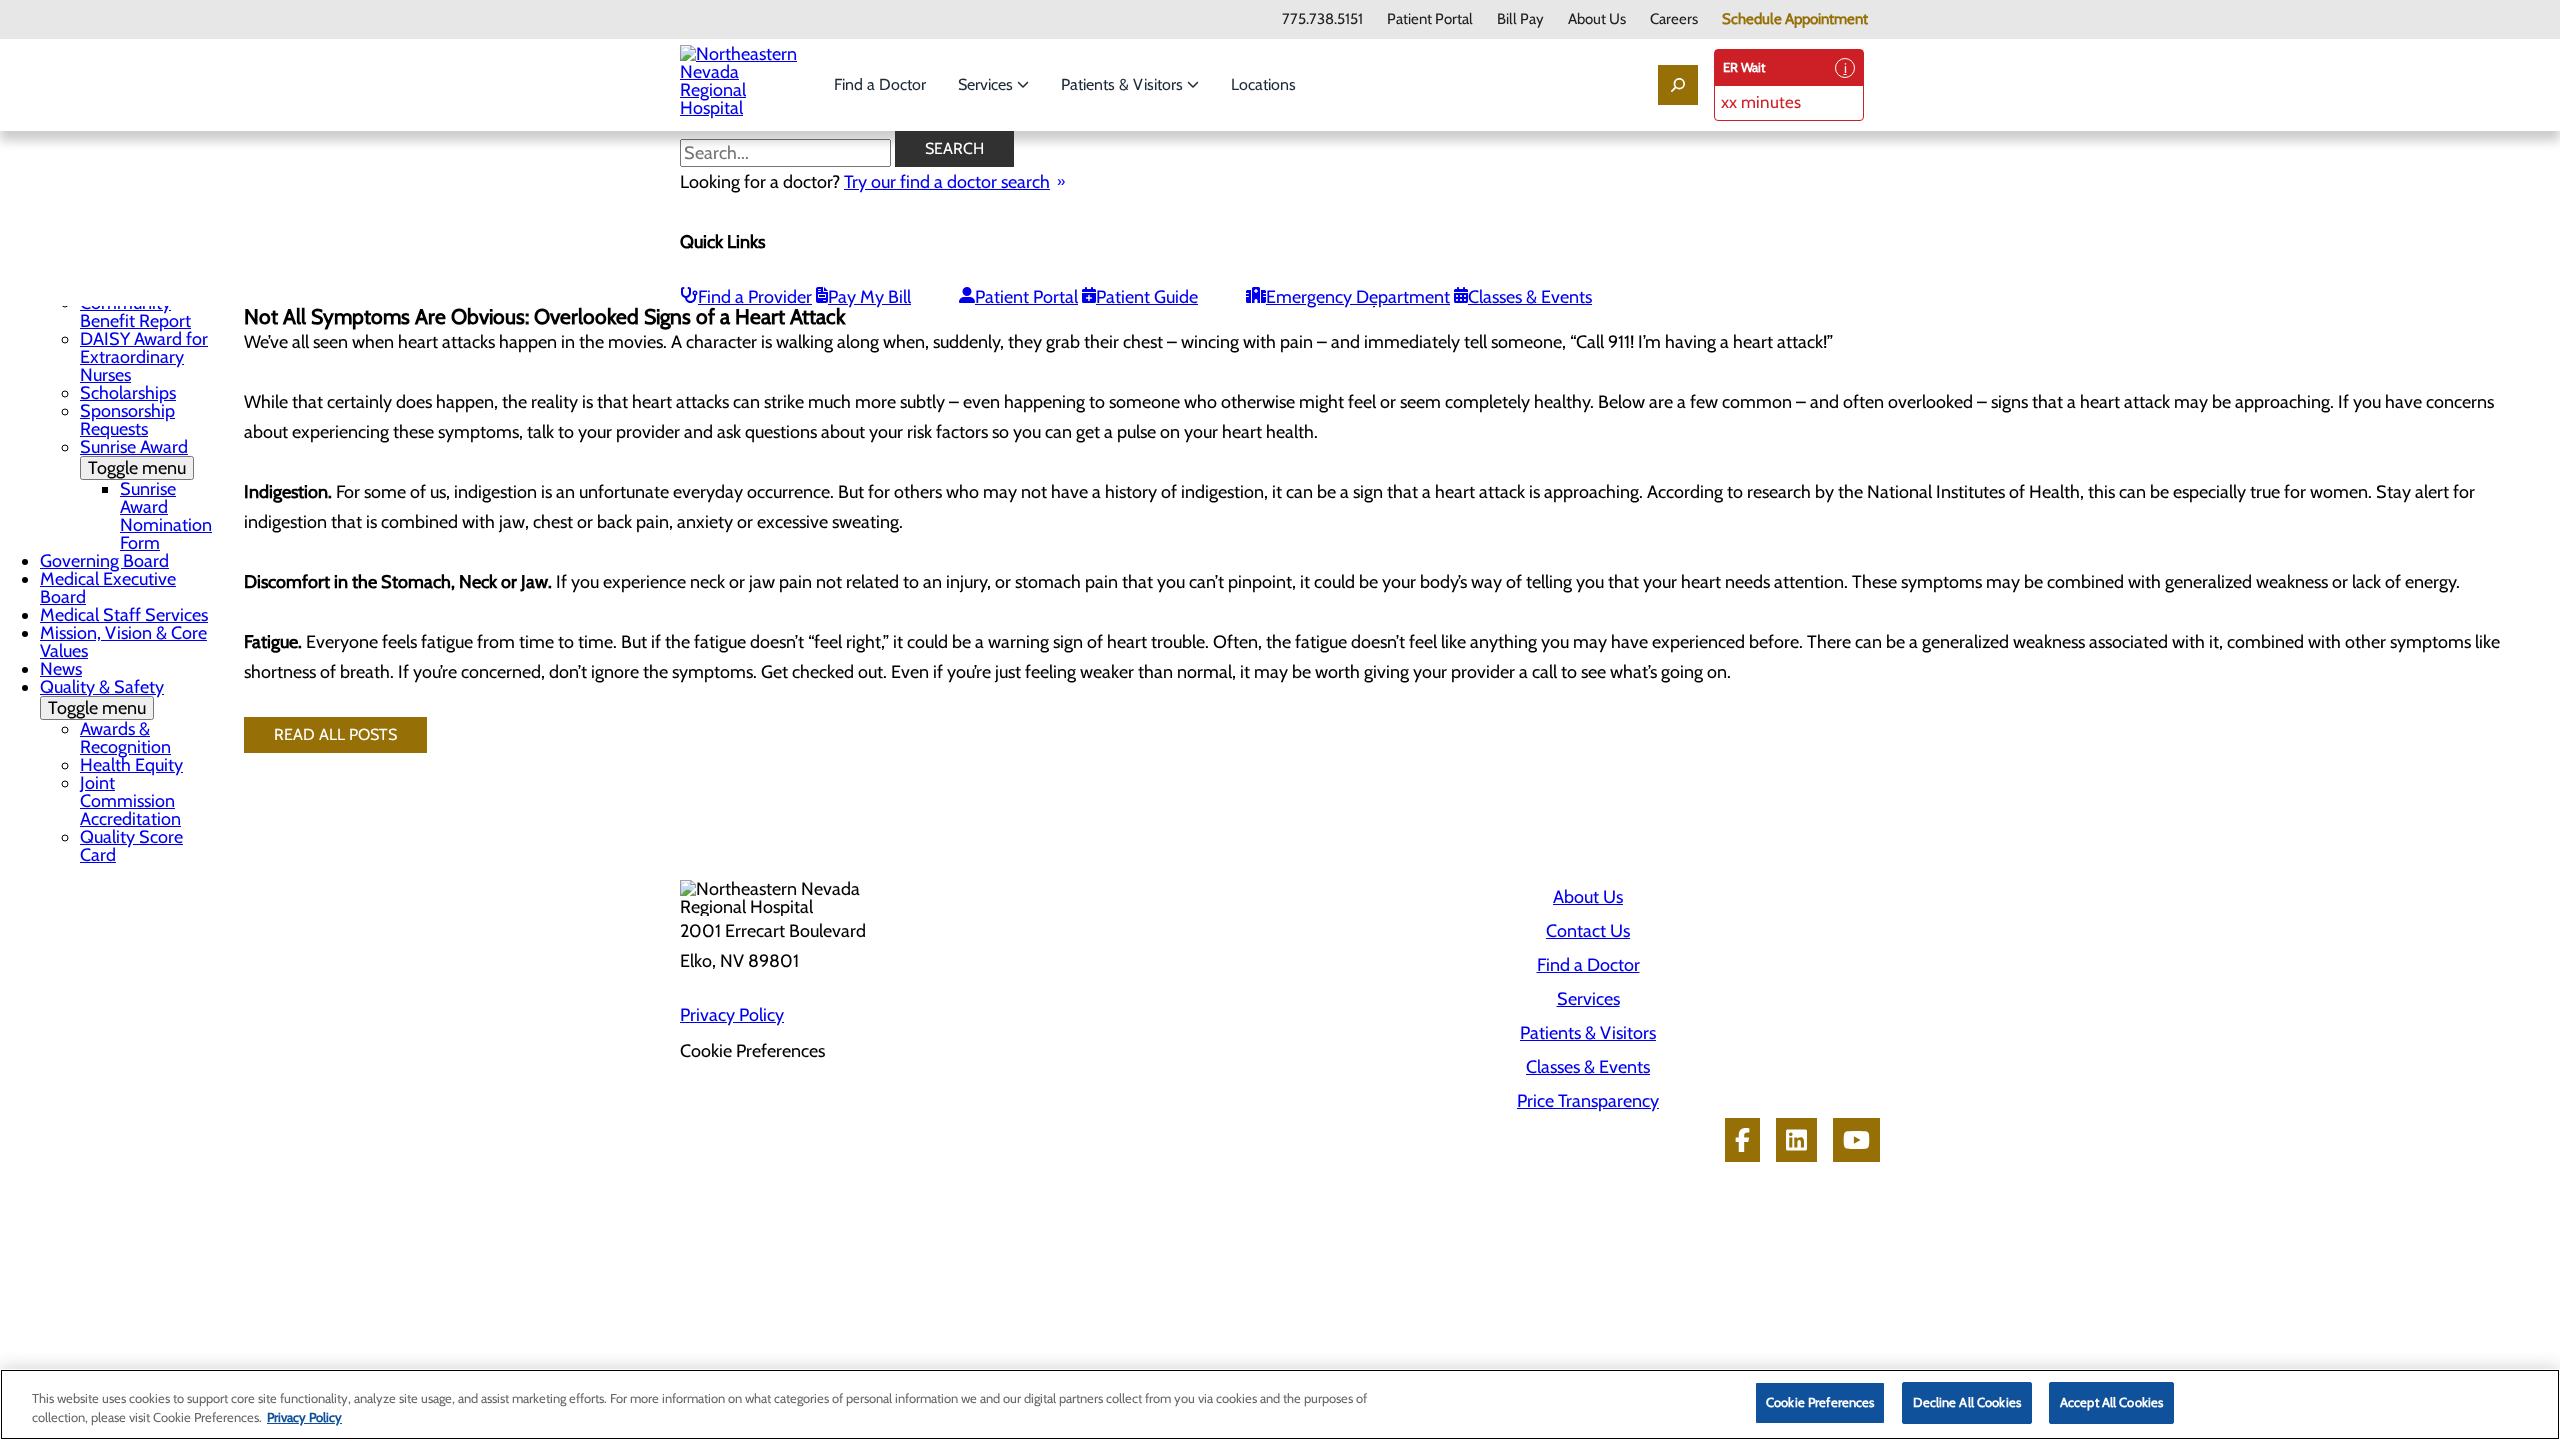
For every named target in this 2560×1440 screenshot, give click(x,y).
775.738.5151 (1322, 19)
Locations (1263, 84)
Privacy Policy (732, 1015)
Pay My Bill (869, 297)
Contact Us (1588, 931)
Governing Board (104, 561)
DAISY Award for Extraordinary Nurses (144, 357)
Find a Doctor (880, 84)
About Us (1597, 19)
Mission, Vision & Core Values (123, 642)
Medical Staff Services (124, 615)
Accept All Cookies (2111, 1402)
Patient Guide (1147, 297)
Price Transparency (1588, 1101)
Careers (1674, 19)
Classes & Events (1530, 297)
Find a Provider (755, 297)
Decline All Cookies (1966, 1402)
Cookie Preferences (1820, 1402)
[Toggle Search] (1678, 85)
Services (987, 84)
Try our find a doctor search (947, 182)
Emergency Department (1358, 297)
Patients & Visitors (1124, 84)
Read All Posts (335, 734)
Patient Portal (1430, 19)
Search (954, 148)
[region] (1280, 1404)
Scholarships (128, 393)
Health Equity (131, 765)
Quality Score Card (131, 846)
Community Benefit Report (135, 312)
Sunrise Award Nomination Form (166, 516)
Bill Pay (1520, 19)
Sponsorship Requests (127, 420)
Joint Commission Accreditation (130, 801)
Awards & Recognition (125, 738)
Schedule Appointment (1795, 19)
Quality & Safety (102, 697)
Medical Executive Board (108, 588)
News (61, 669)
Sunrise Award (134, 457)
